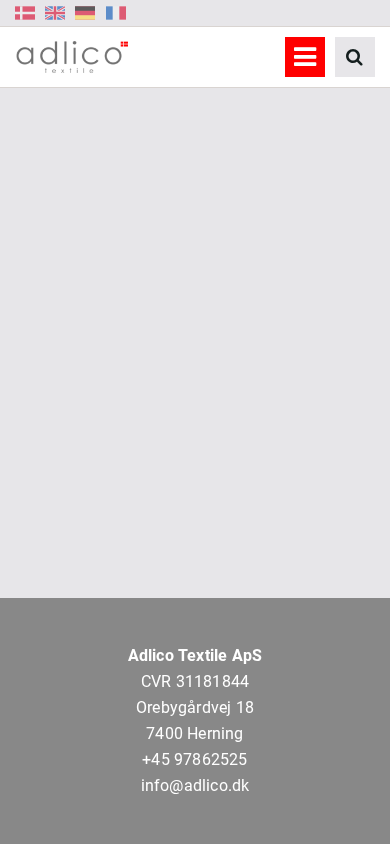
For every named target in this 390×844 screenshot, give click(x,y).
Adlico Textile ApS (195, 655)
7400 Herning (194, 733)
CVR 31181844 (195, 681)
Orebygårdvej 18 (195, 707)
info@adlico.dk (195, 785)
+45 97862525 (194, 759)
